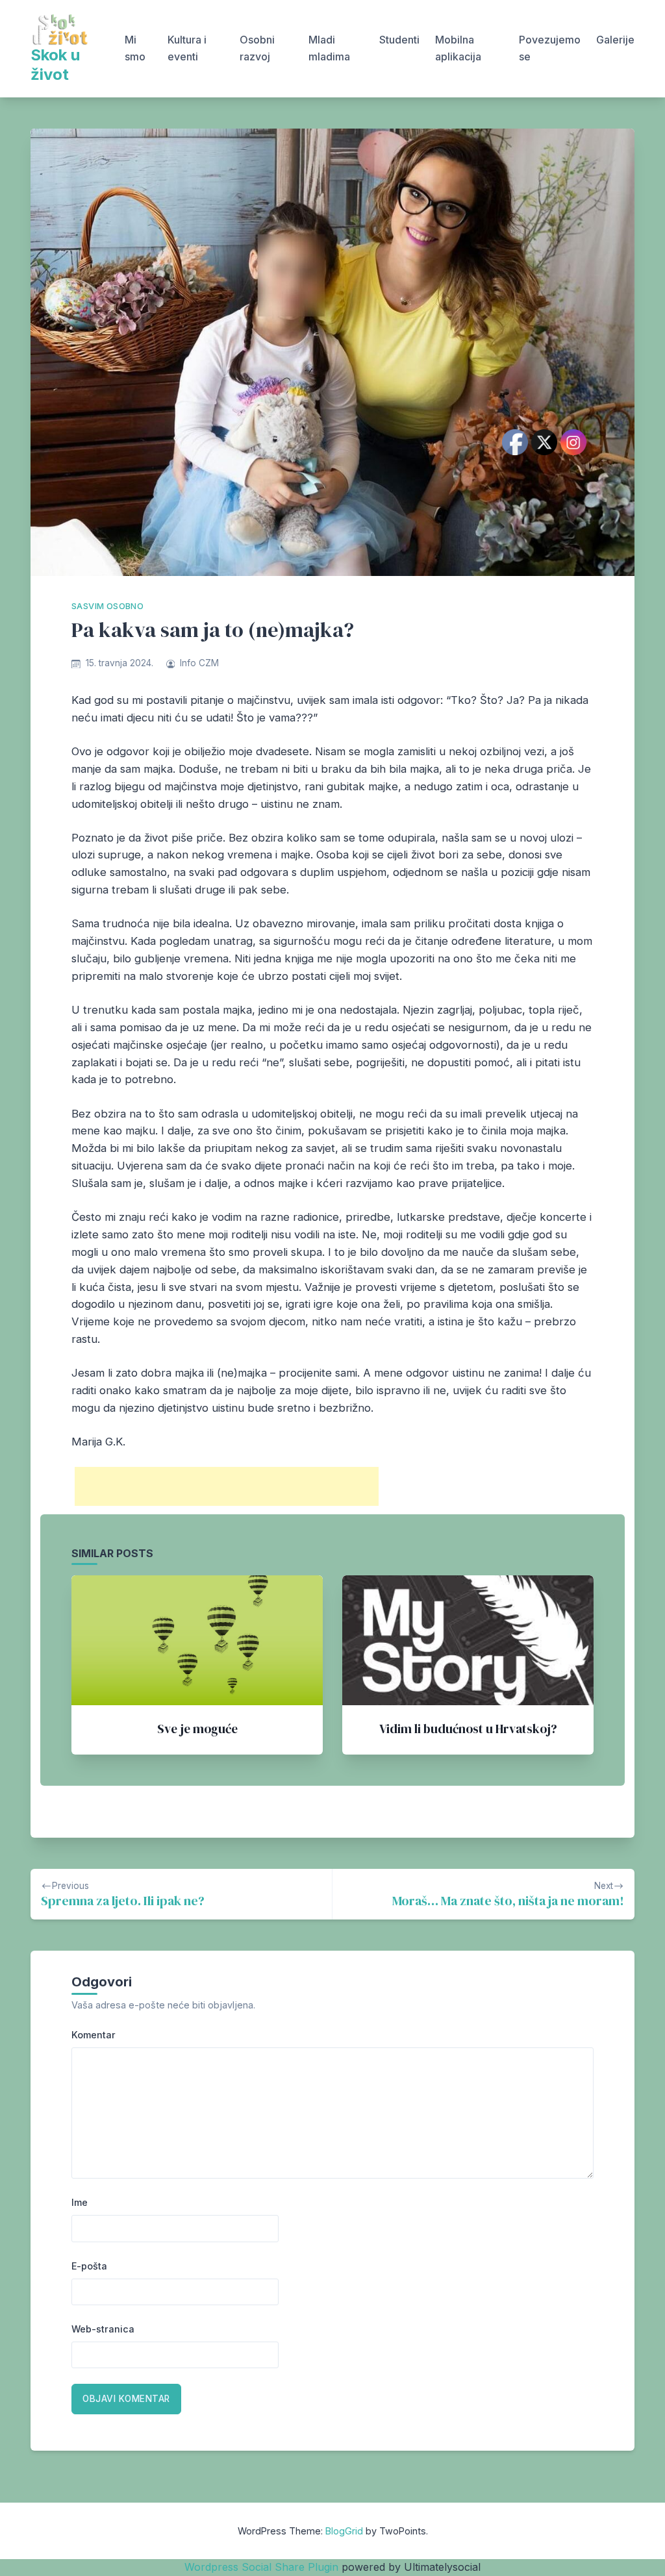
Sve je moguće (197, 1729)
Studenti (399, 40)
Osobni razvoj (257, 48)
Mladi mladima (329, 48)
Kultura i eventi (187, 48)
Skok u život (55, 65)
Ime (80, 2202)
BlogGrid (344, 2531)
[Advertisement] (227, 1486)
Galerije (615, 40)
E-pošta (89, 2266)
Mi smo (135, 48)
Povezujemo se (550, 48)
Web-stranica (103, 2329)
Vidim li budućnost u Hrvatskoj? (468, 1729)
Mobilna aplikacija (458, 48)
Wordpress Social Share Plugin (263, 2567)
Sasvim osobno (107, 606)
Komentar (94, 2035)
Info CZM (199, 663)
